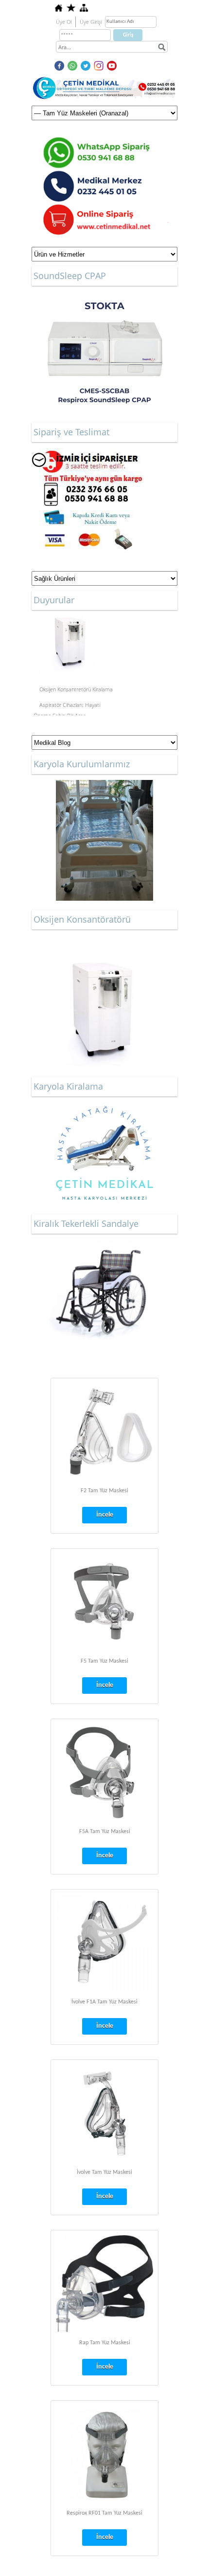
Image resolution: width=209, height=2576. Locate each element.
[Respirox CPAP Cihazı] (104, 352)
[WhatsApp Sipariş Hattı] (104, 141)
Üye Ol (64, 22)
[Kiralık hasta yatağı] (104, 1107)
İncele (105, 1515)
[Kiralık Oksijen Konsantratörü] (104, 1007)
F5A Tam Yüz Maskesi (105, 1832)
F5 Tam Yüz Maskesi (104, 1661)
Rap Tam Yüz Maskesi (105, 2343)
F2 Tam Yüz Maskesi (104, 1491)
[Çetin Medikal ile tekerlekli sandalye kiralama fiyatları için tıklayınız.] (104, 1290)
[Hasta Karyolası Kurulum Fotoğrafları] (104, 840)
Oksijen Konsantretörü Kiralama (76, 686)
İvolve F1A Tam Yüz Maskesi (104, 2002)
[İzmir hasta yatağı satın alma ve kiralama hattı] (87, 453)
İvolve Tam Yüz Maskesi (104, 2172)
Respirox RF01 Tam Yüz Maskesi (104, 2513)
